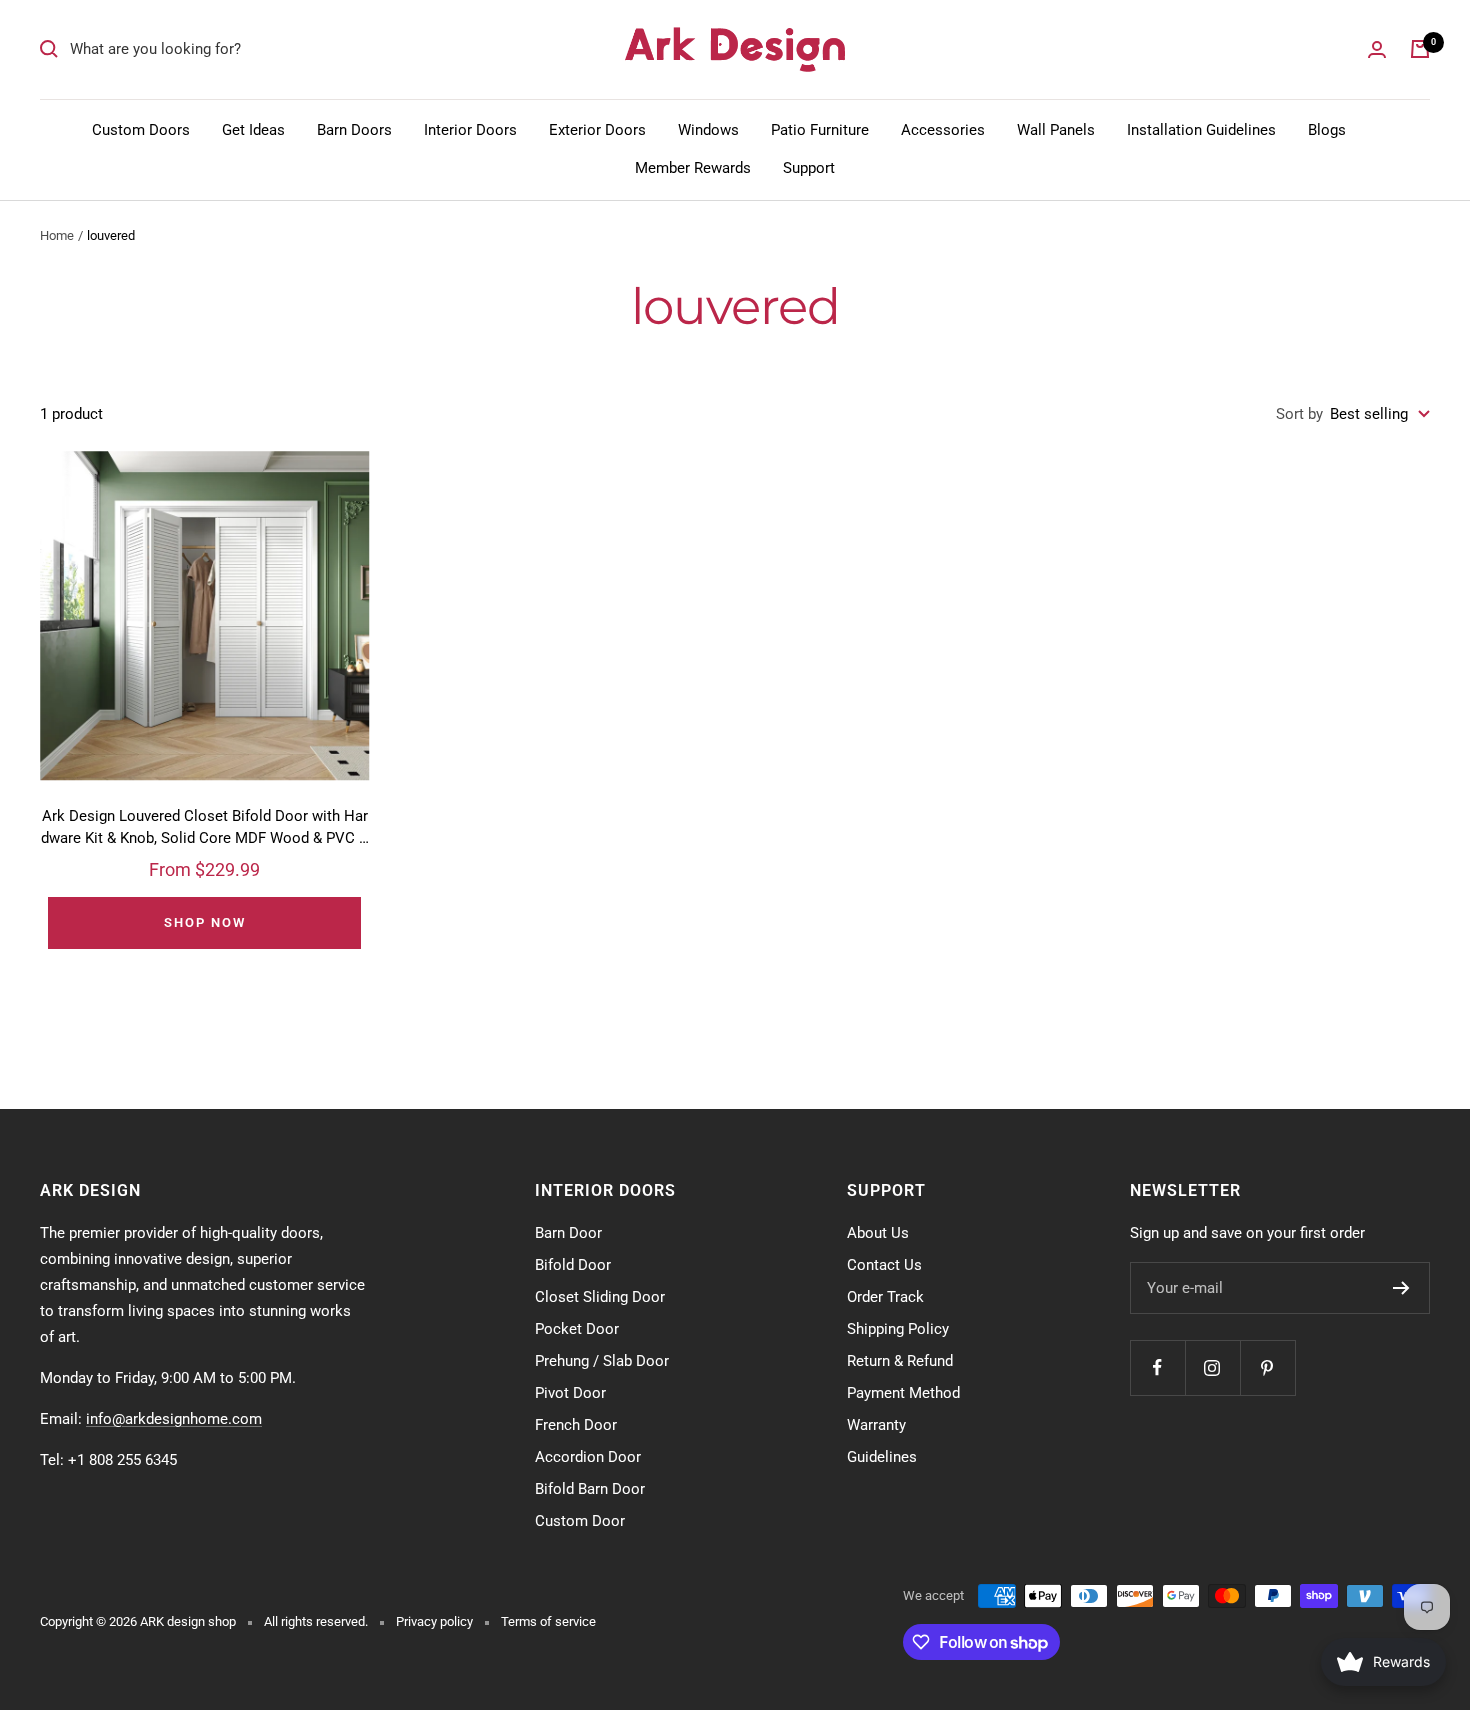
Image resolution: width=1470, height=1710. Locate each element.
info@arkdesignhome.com (174, 1419)
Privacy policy (434, 1621)
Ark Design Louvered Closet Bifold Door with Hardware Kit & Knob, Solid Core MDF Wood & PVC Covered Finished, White (205, 828)
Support (809, 168)
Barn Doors (354, 130)
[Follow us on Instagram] (1212, 1367)
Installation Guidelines (1201, 130)
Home (57, 235)
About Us (878, 1233)
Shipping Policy (898, 1329)
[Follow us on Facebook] (1157, 1367)
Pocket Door (577, 1329)
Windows (708, 130)
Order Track (885, 1297)
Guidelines (882, 1457)
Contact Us (884, 1265)
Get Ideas (253, 130)
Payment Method (903, 1393)
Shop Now (205, 922)
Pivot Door (570, 1393)
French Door (576, 1425)
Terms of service (548, 1621)
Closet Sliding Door (600, 1297)
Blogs (1327, 130)
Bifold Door (573, 1265)
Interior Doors (470, 130)
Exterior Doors (597, 130)
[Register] (1401, 1288)
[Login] (1377, 49)
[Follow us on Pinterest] (1267, 1367)
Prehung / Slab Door (602, 1361)
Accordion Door (588, 1457)
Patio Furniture (820, 130)
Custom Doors (141, 130)
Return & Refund (900, 1361)
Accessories (943, 130)
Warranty (876, 1425)
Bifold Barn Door (590, 1489)
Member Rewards (693, 168)
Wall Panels (1056, 130)
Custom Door (580, 1521)
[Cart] (1420, 49)
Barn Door (568, 1233)
